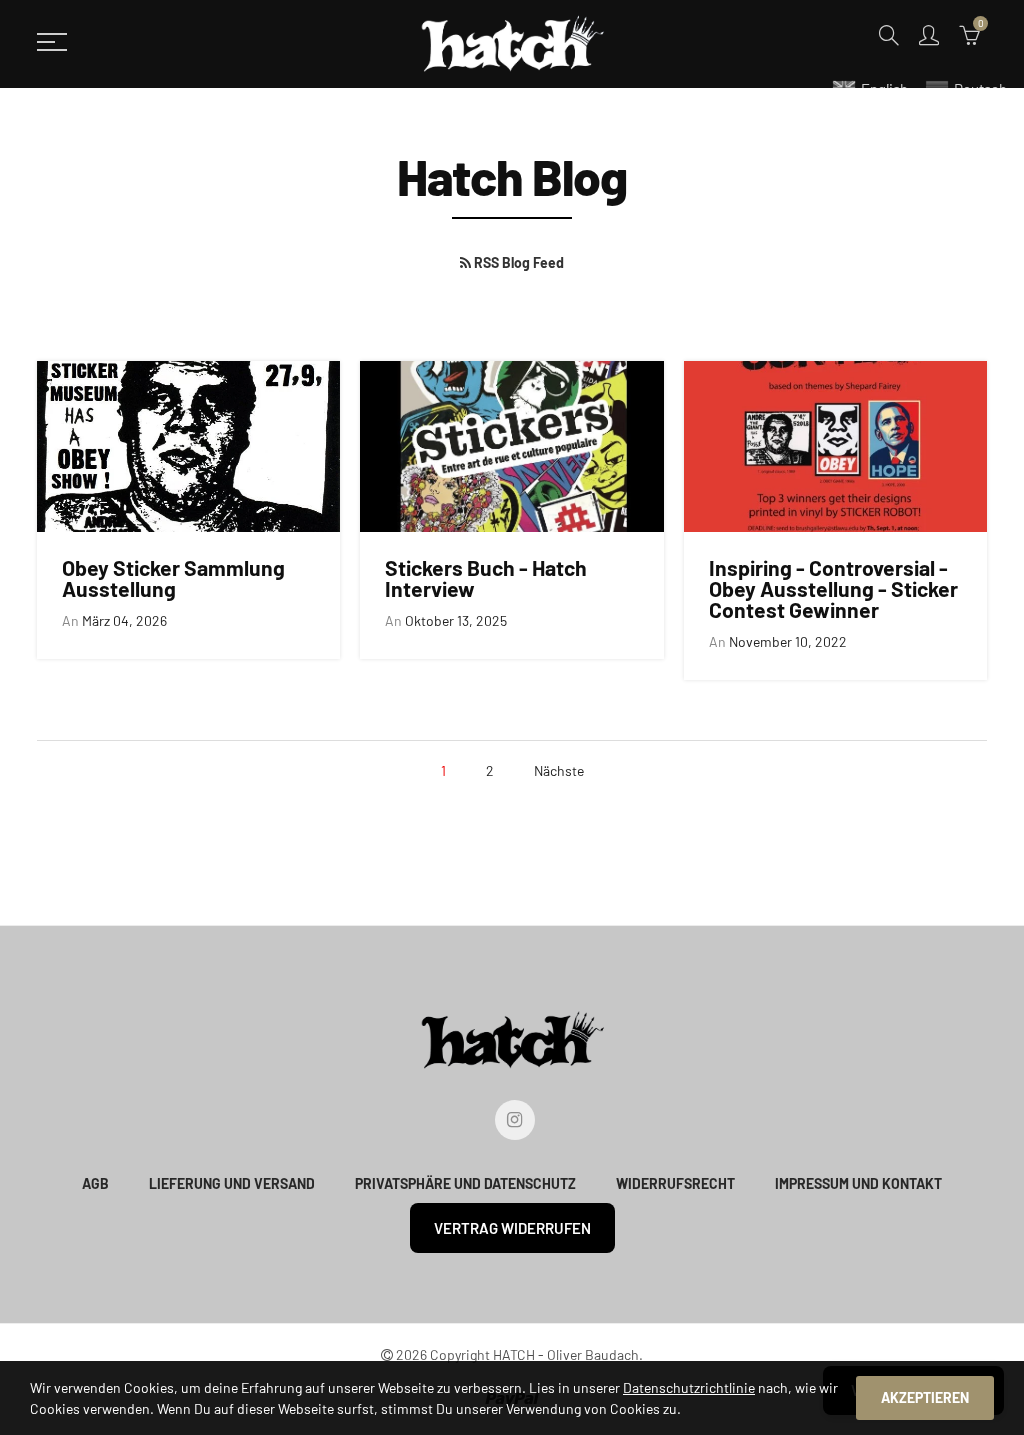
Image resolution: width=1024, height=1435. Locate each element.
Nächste (559, 770)
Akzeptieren (925, 1397)
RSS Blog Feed (517, 262)
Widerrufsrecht (675, 1183)
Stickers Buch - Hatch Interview (486, 578)
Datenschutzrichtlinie (689, 1387)
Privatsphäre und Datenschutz (465, 1183)
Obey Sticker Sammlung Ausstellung (173, 578)
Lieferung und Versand (232, 1183)
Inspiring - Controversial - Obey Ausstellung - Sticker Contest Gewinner (833, 589)
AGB (95, 1183)
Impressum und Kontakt (858, 1183)
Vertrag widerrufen (512, 1228)
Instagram (515, 1120)
